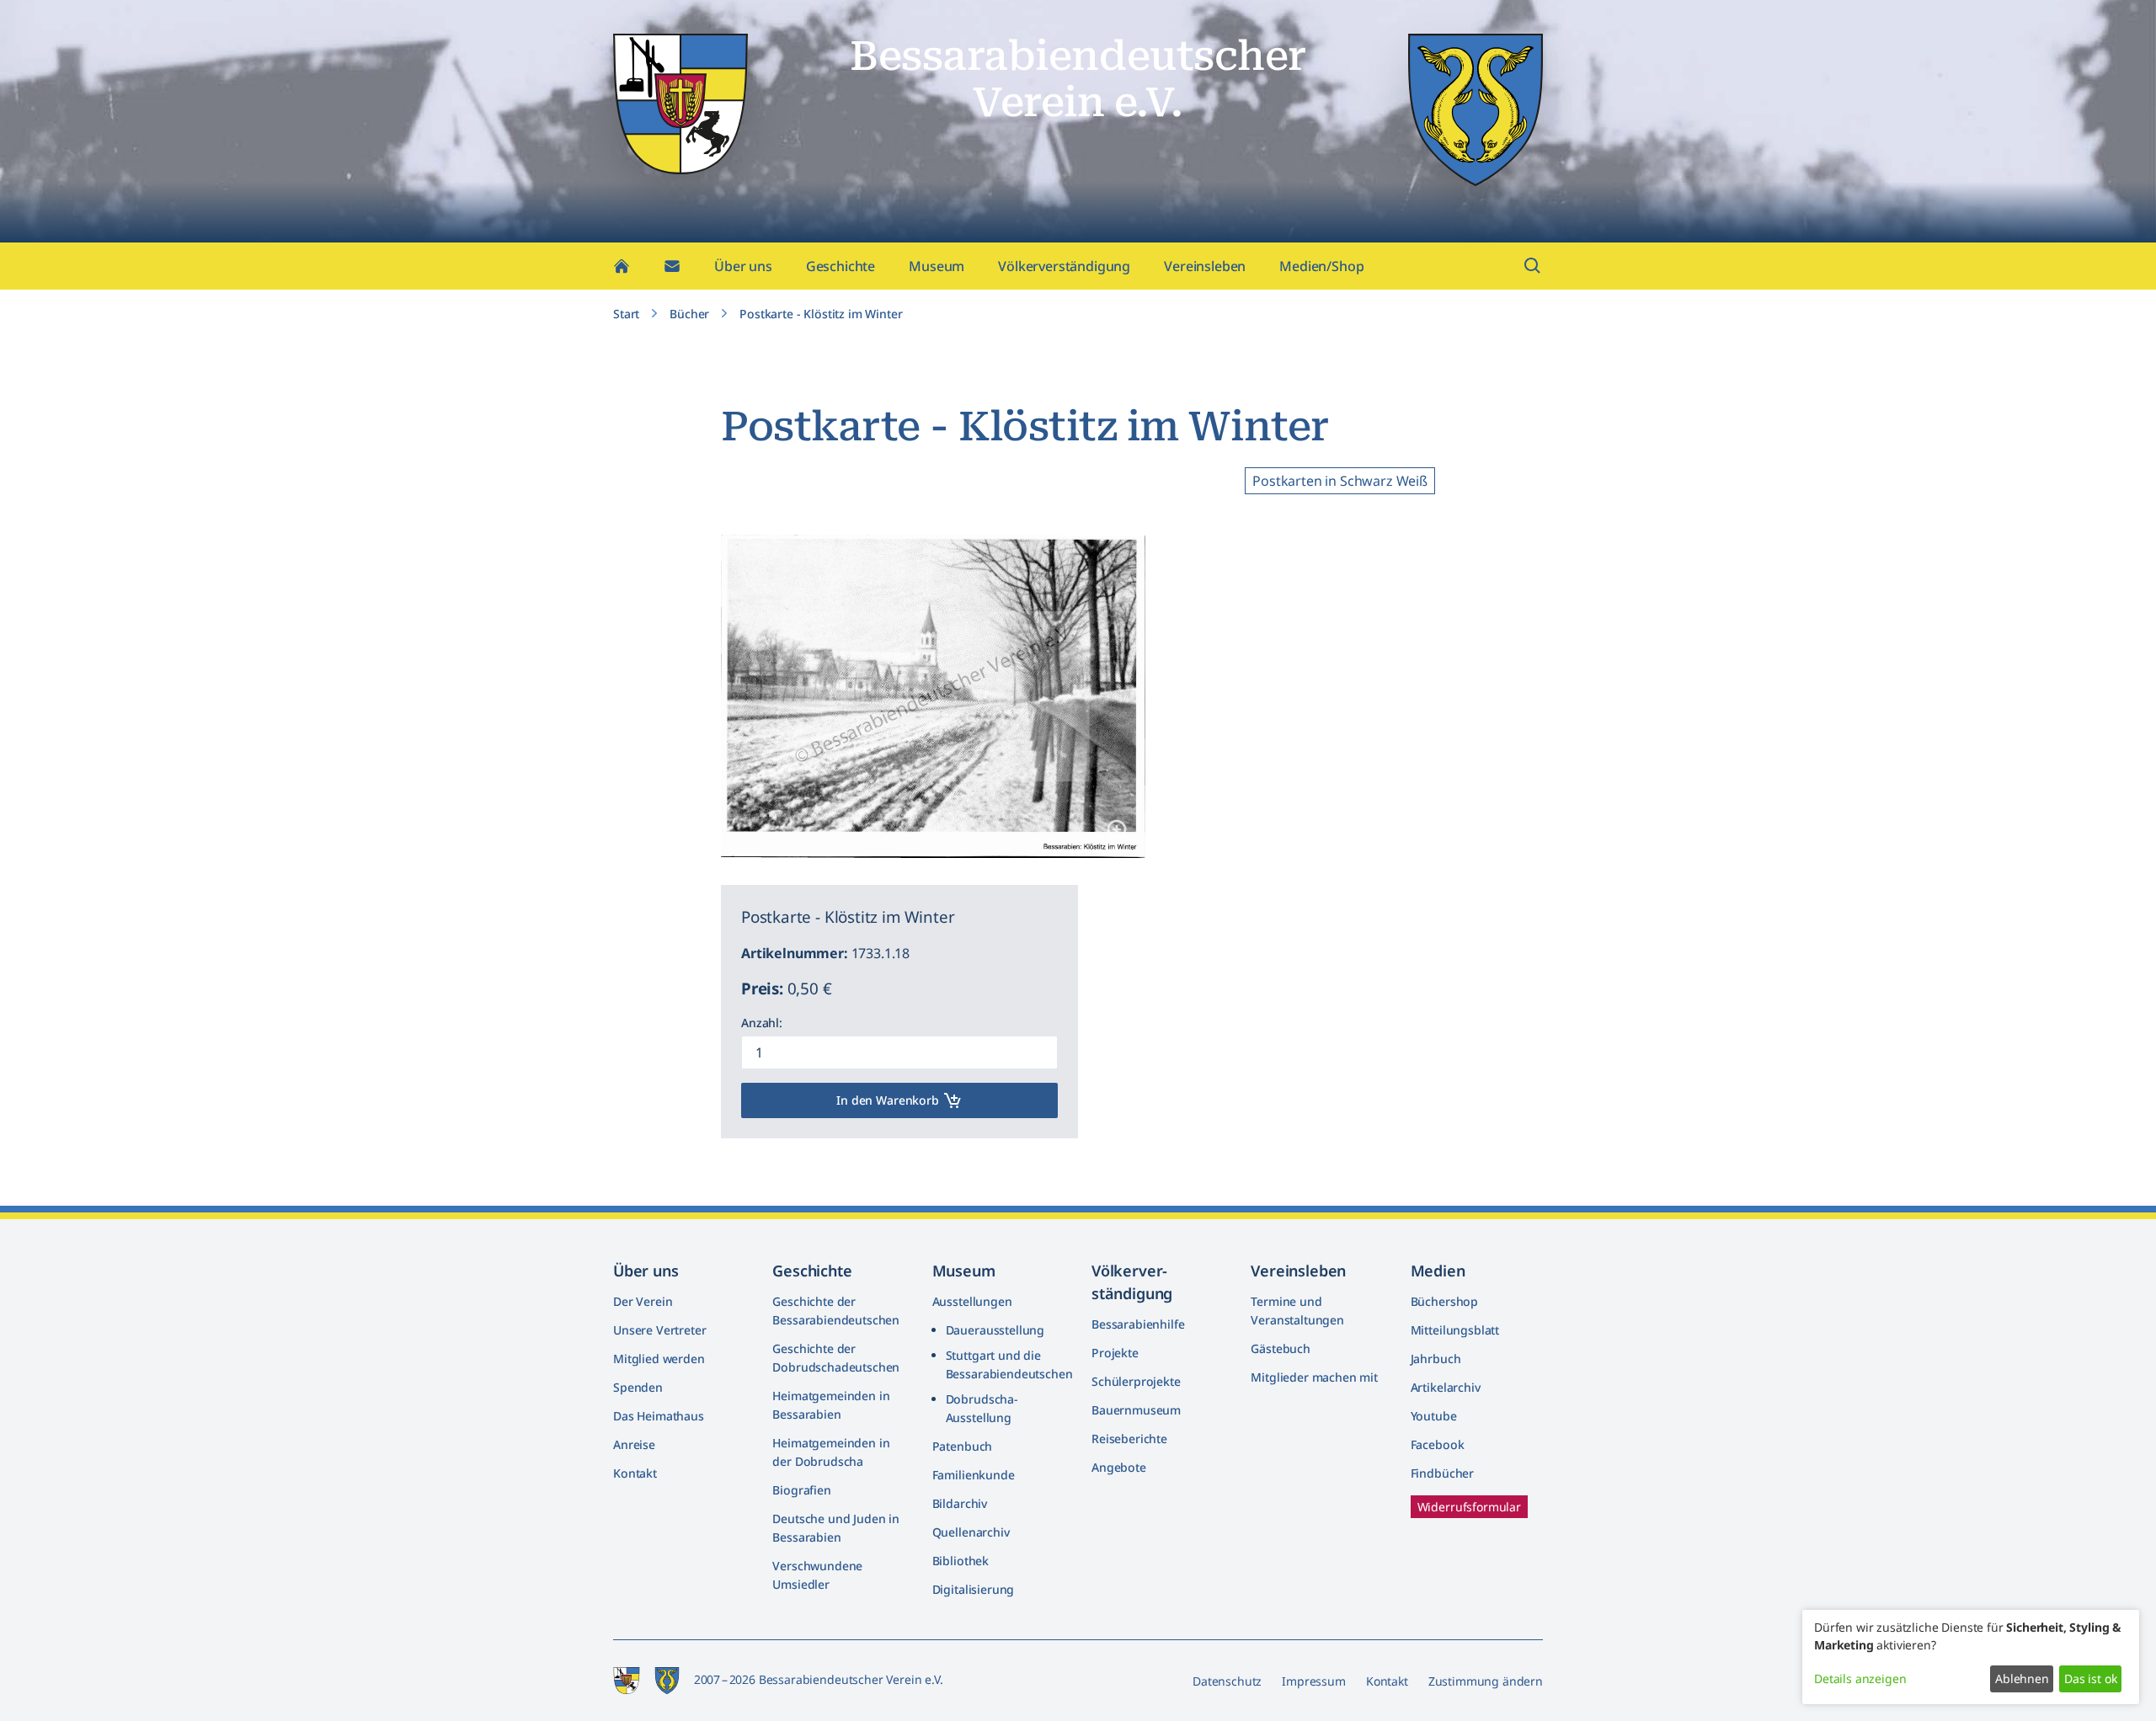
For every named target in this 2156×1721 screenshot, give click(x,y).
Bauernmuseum (1136, 1410)
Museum (937, 266)
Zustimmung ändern (1486, 1681)
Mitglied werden (659, 1359)
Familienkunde (974, 1475)
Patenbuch (963, 1446)
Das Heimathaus (659, 1416)
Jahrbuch (1436, 1359)
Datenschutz (1227, 1681)
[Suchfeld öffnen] (1533, 266)
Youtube (1434, 1416)
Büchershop (1444, 1301)
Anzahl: (762, 1023)
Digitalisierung (974, 1589)
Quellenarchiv (971, 1532)
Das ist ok (2090, 1678)
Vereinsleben (1205, 266)
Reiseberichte (1129, 1439)
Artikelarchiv (1446, 1387)
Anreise (634, 1444)
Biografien (801, 1490)
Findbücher (1442, 1473)
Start (626, 314)
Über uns (743, 266)
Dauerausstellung (995, 1330)
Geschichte (841, 266)
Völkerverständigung (1064, 266)
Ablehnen (2022, 1678)
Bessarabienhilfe (1138, 1324)
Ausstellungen (972, 1301)
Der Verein (643, 1301)
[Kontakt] (672, 266)
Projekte (1115, 1353)
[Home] (622, 266)
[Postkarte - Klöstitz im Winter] (1118, 831)
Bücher (689, 314)
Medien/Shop (1321, 266)
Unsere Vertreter (659, 1330)
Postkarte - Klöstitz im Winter (821, 314)
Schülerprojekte (1136, 1381)
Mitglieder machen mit (1314, 1377)
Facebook (1438, 1444)
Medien (1438, 1271)
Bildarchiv (960, 1503)
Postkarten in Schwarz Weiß (1340, 481)
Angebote (1119, 1467)
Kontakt (635, 1473)
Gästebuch (1281, 1348)
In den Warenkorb (887, 1100)
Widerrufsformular (1469, 1507)
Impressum (1314, 1681)
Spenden (638, 1387)
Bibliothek (961, 1561)
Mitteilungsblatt (1455, 1330)
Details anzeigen (1860, 1678)
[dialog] (1971, 1657)
